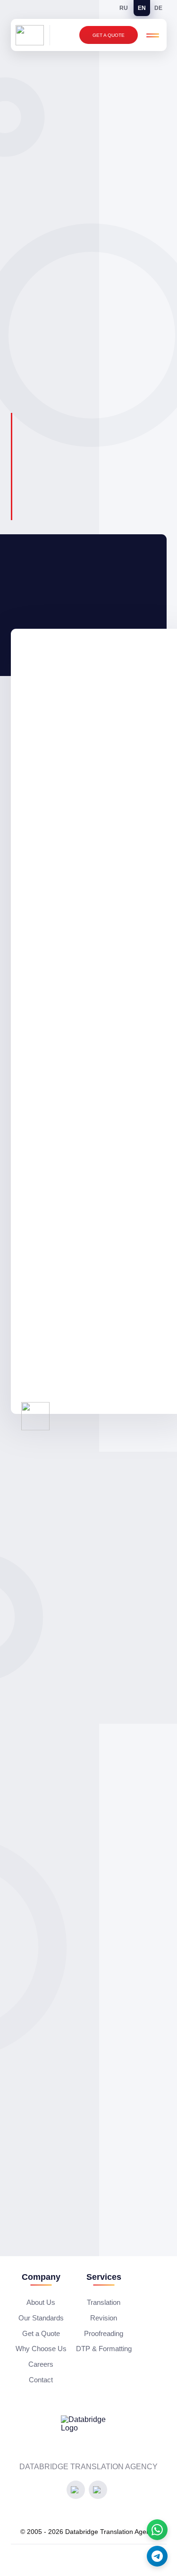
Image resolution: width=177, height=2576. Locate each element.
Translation (104, 2302)
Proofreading (104, 2333)
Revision (104, 2318)
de (158, 8)
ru (124, 8)
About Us (41, 2302)
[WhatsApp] (157, 2530)
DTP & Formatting (104, 2349)
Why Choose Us (41, 2349)
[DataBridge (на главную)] (33, 35)
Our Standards (41, 2318)
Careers (41, 2364)
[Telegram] (157, 2556)
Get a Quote (109, 35)
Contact (41, 2380)
